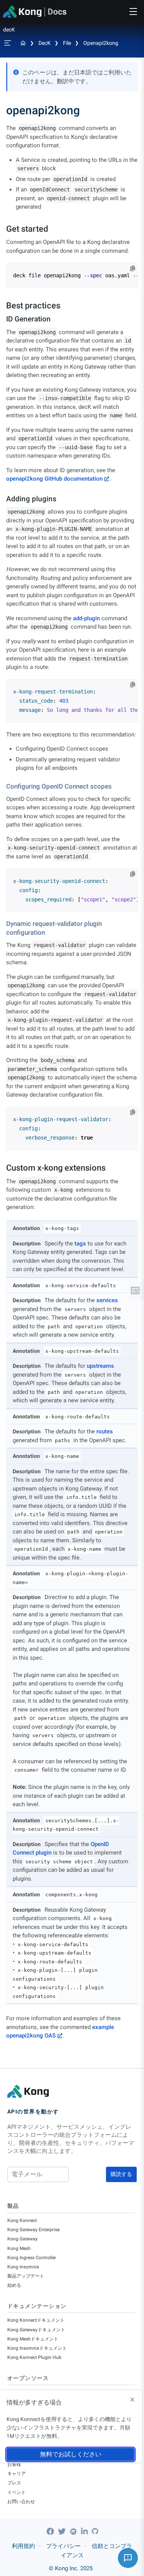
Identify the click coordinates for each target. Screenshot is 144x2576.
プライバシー (63, 2546)
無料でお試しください (71, 2454)
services (107, 1300)
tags (80, 1244)
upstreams (100, 1366)
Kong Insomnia (23, 2267)
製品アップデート (26, 2276)
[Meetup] (74, 2532)
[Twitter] (63, 2532)
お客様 (14, 2464)
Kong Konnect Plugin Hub (34, 2357)
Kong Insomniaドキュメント (37, 2348)
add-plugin (86, 618)
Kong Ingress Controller (32, 2258)
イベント (17, 2492)
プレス (14, 2483)
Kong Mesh (19, 2248)
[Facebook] (51, 2532)
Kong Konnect (22, 2220)
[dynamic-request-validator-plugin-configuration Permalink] (3, 924)
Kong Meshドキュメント (33, 2339)
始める (14, 2285)
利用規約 (23, 2546)
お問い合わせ (21, 2502)
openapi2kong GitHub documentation (54, 479)
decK (45, 43)
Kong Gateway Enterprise (33, 2230)
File (67, 43)
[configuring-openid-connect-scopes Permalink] (3, 786)
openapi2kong (101, 43)
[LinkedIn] (85, 2532)
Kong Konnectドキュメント (36, 2320)
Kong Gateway (22, 2239)
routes (105, 1431)
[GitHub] (95, 2531)
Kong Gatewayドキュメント (36, 2330)
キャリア (17, 2474)
